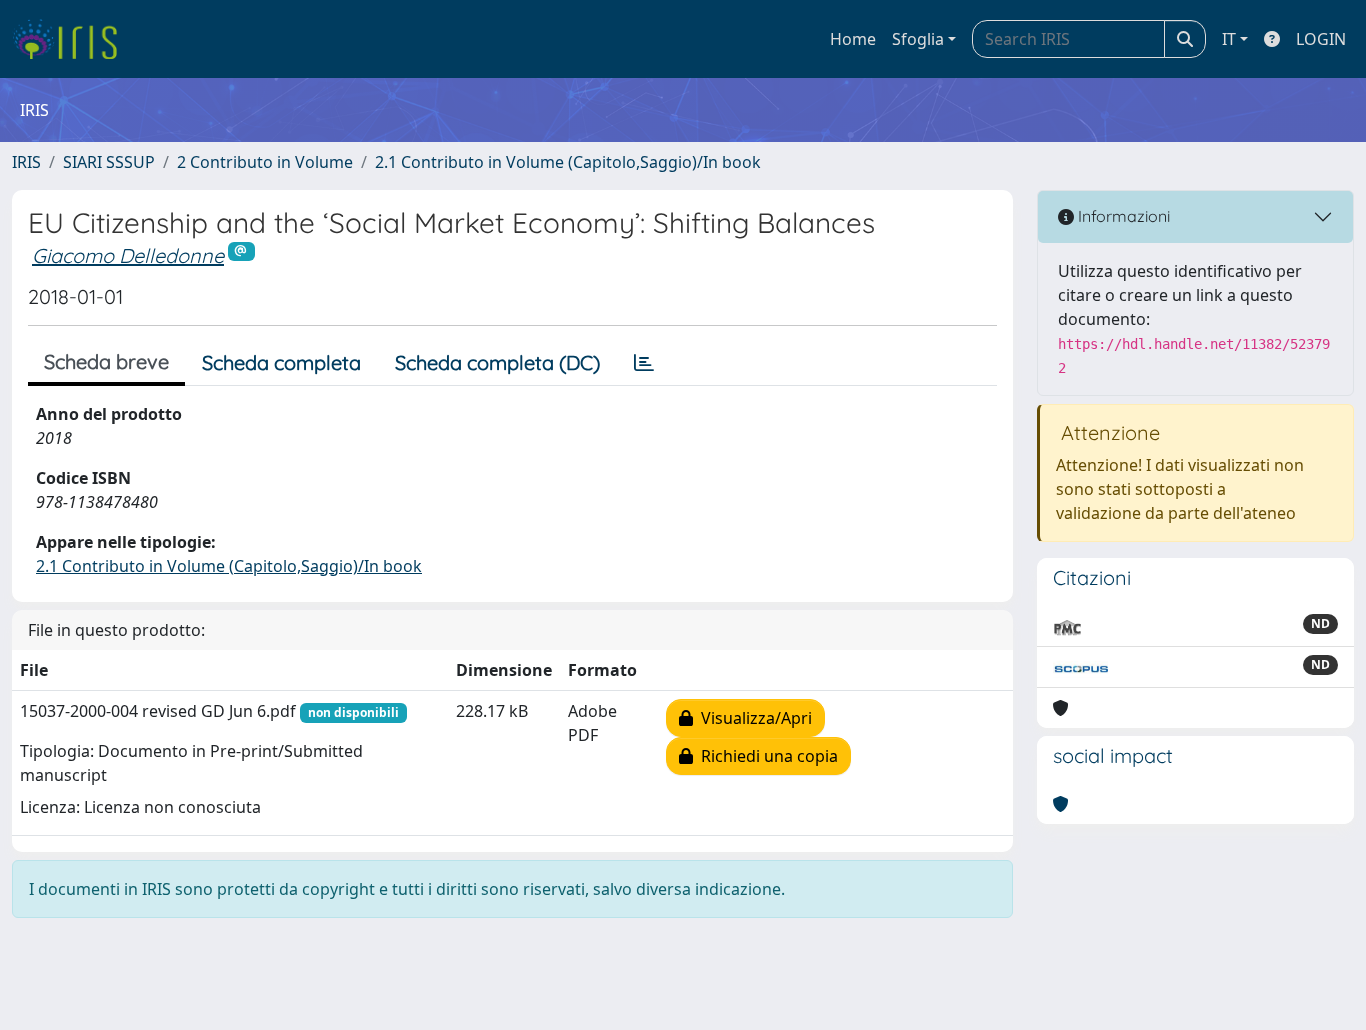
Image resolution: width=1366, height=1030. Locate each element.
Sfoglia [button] (918, 39)
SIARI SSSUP (109, 162)
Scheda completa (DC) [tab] (497, 362)
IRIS (26, 162)
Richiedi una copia (765, 756)
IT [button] (1229, 39)
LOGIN (1321, 39)
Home (853, 39)
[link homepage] (72, 39)
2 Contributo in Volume (265, 162)
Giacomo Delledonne (128, 255)
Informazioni (1122, 216)
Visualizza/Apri (752, 718)
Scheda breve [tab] (106, 361)
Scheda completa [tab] (281, 362)
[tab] (644, 363)
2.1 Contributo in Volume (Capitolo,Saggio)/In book (568, 162)
